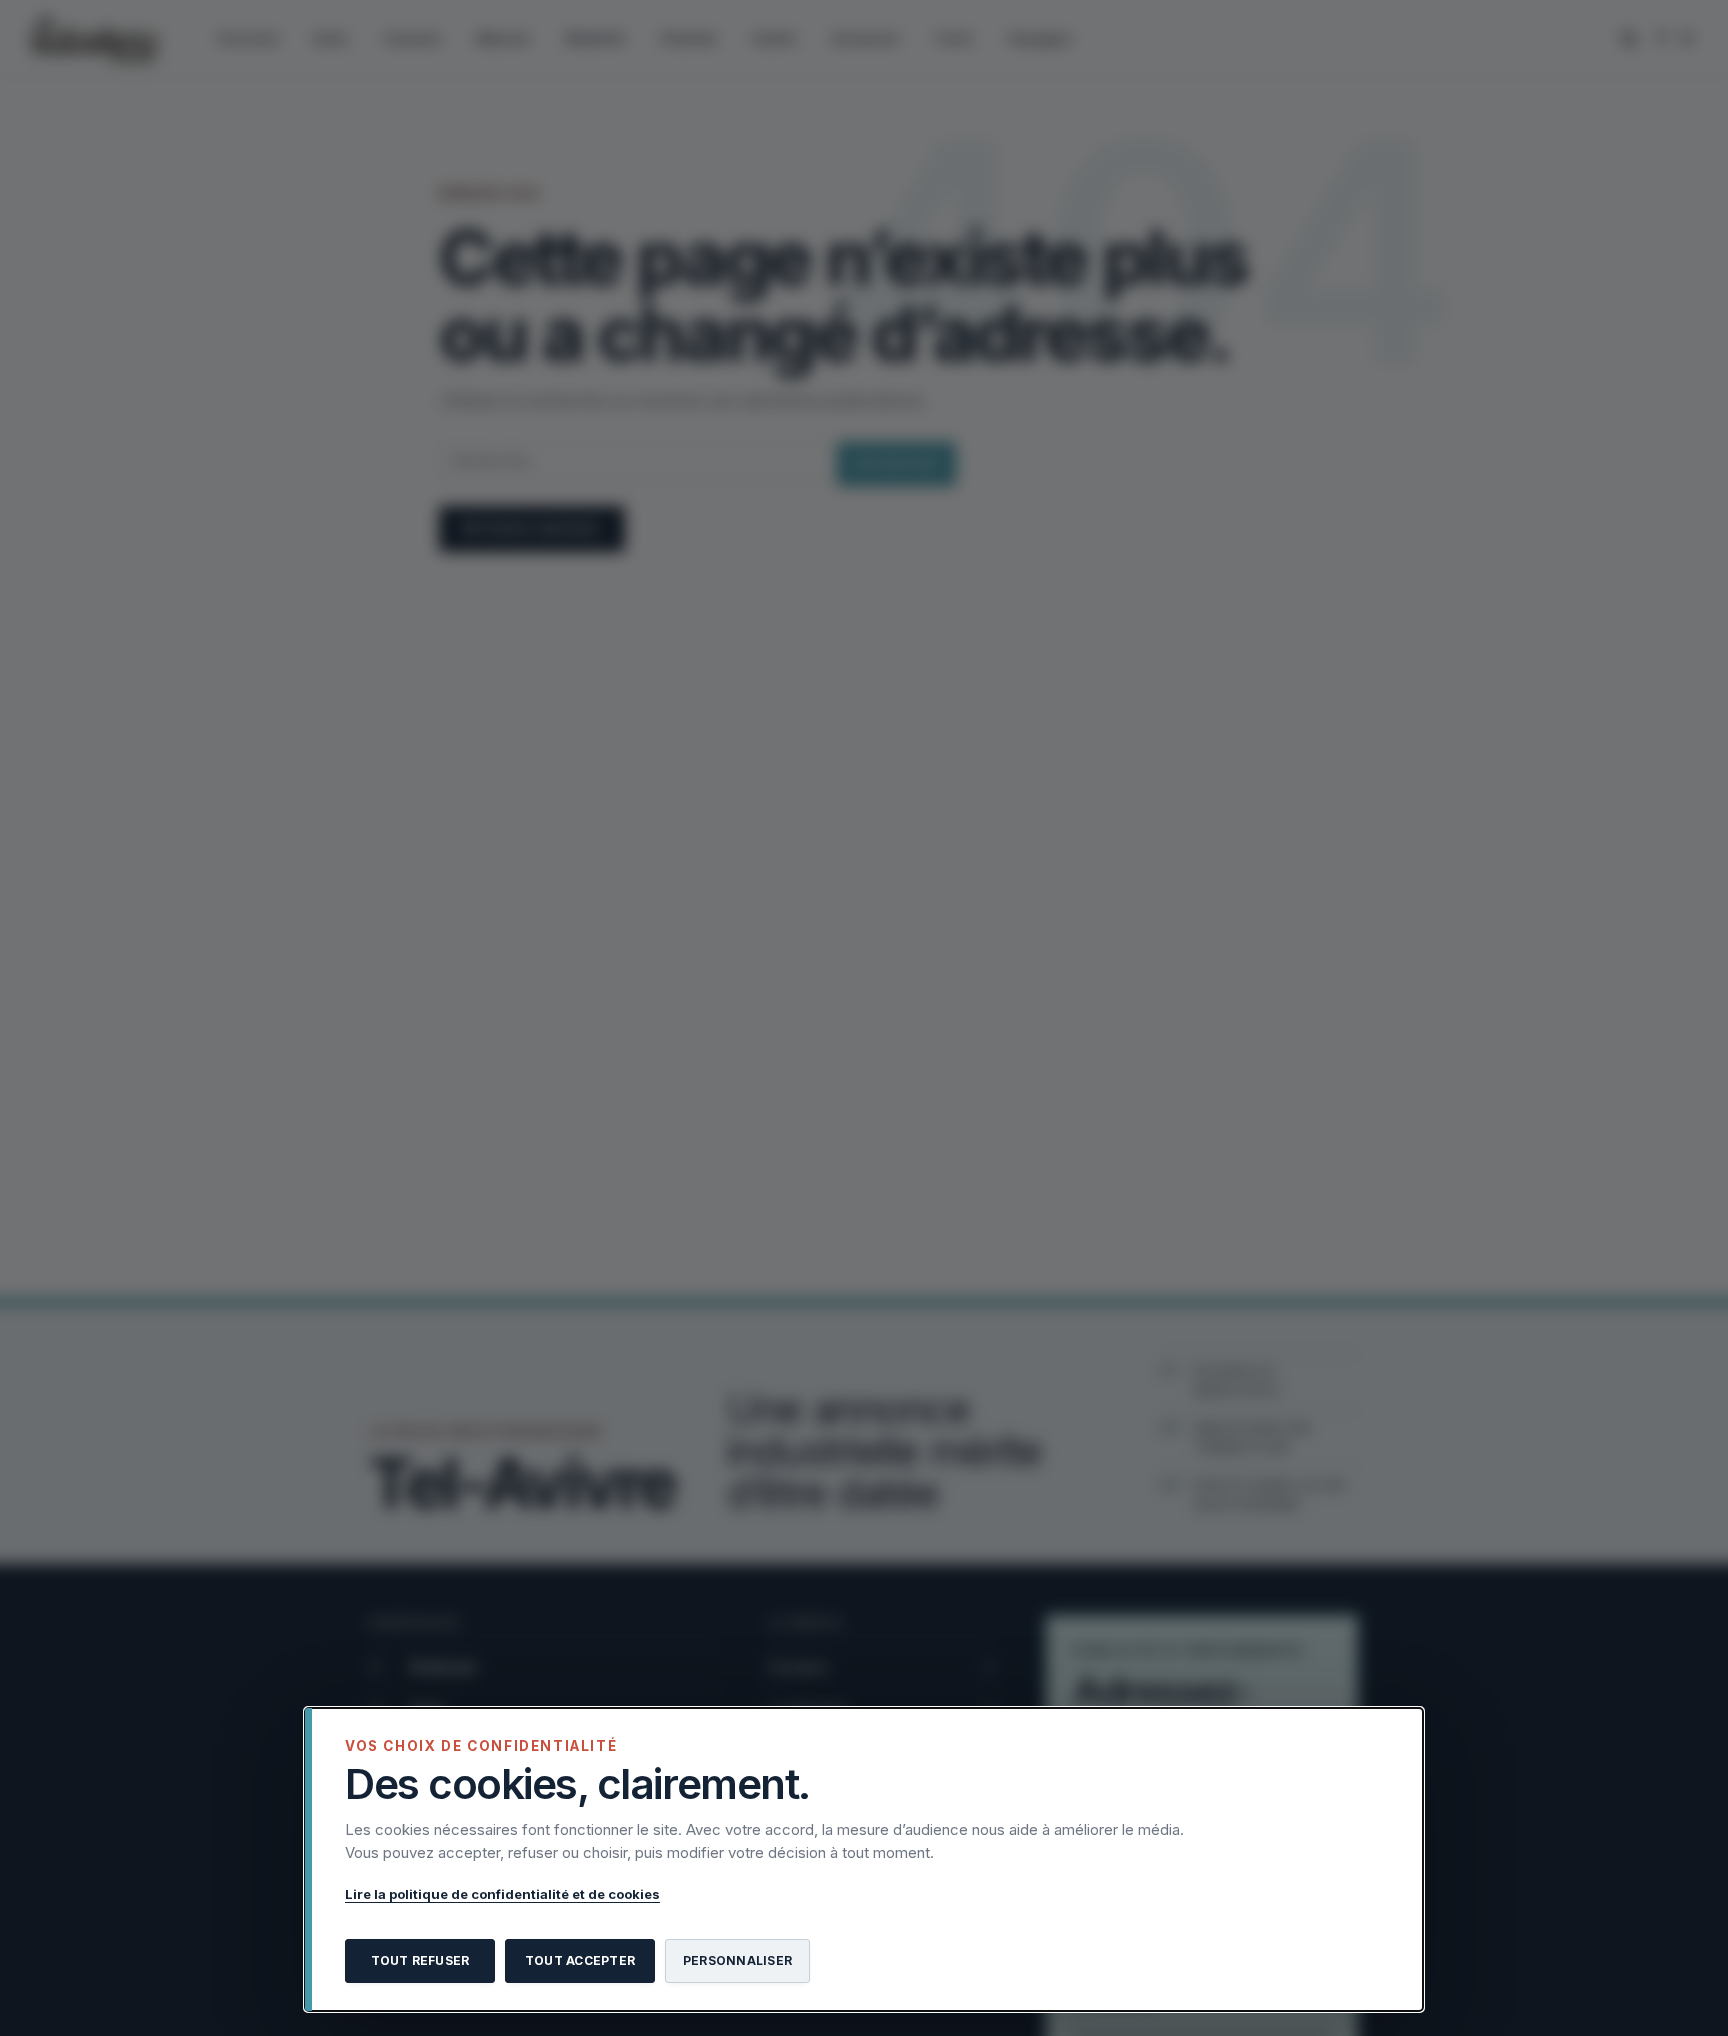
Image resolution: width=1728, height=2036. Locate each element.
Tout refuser (420, 1960)
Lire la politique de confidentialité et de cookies (502, 1894)
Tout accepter (580, 1960)
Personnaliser (737, 1960)
